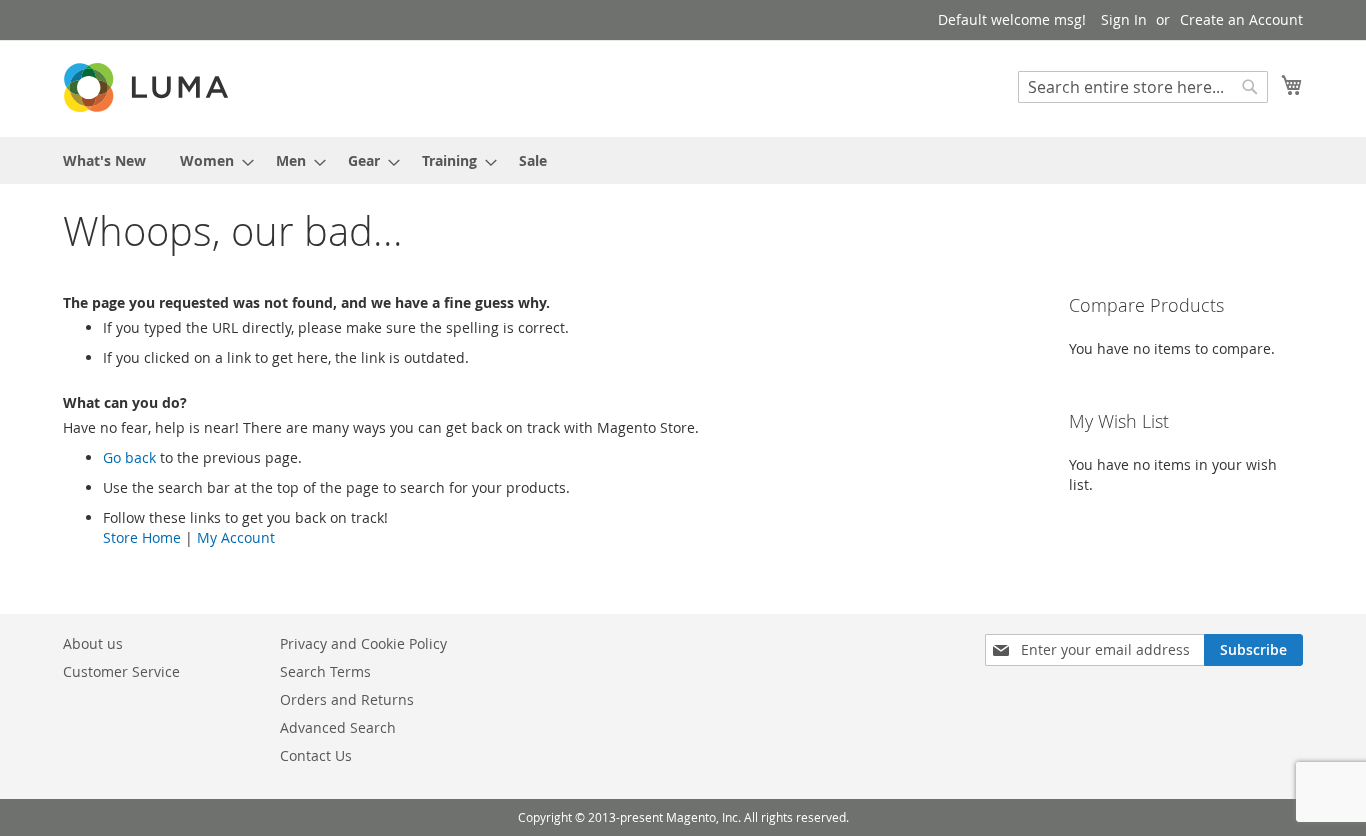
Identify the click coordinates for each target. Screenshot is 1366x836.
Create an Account (1241, 19)
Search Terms (325, 671)
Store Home (142, 537)
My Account (236, 537)
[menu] (683, 160)
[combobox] (1143, 87)
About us (93, 643)
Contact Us (316, 755)
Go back (129, 457)
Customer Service (121, 671)
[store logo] (148, 87)
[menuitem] (104, 160)
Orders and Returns (347, 699)
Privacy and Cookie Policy (363, 643)
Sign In (1124, 19)
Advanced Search (338, 727)
